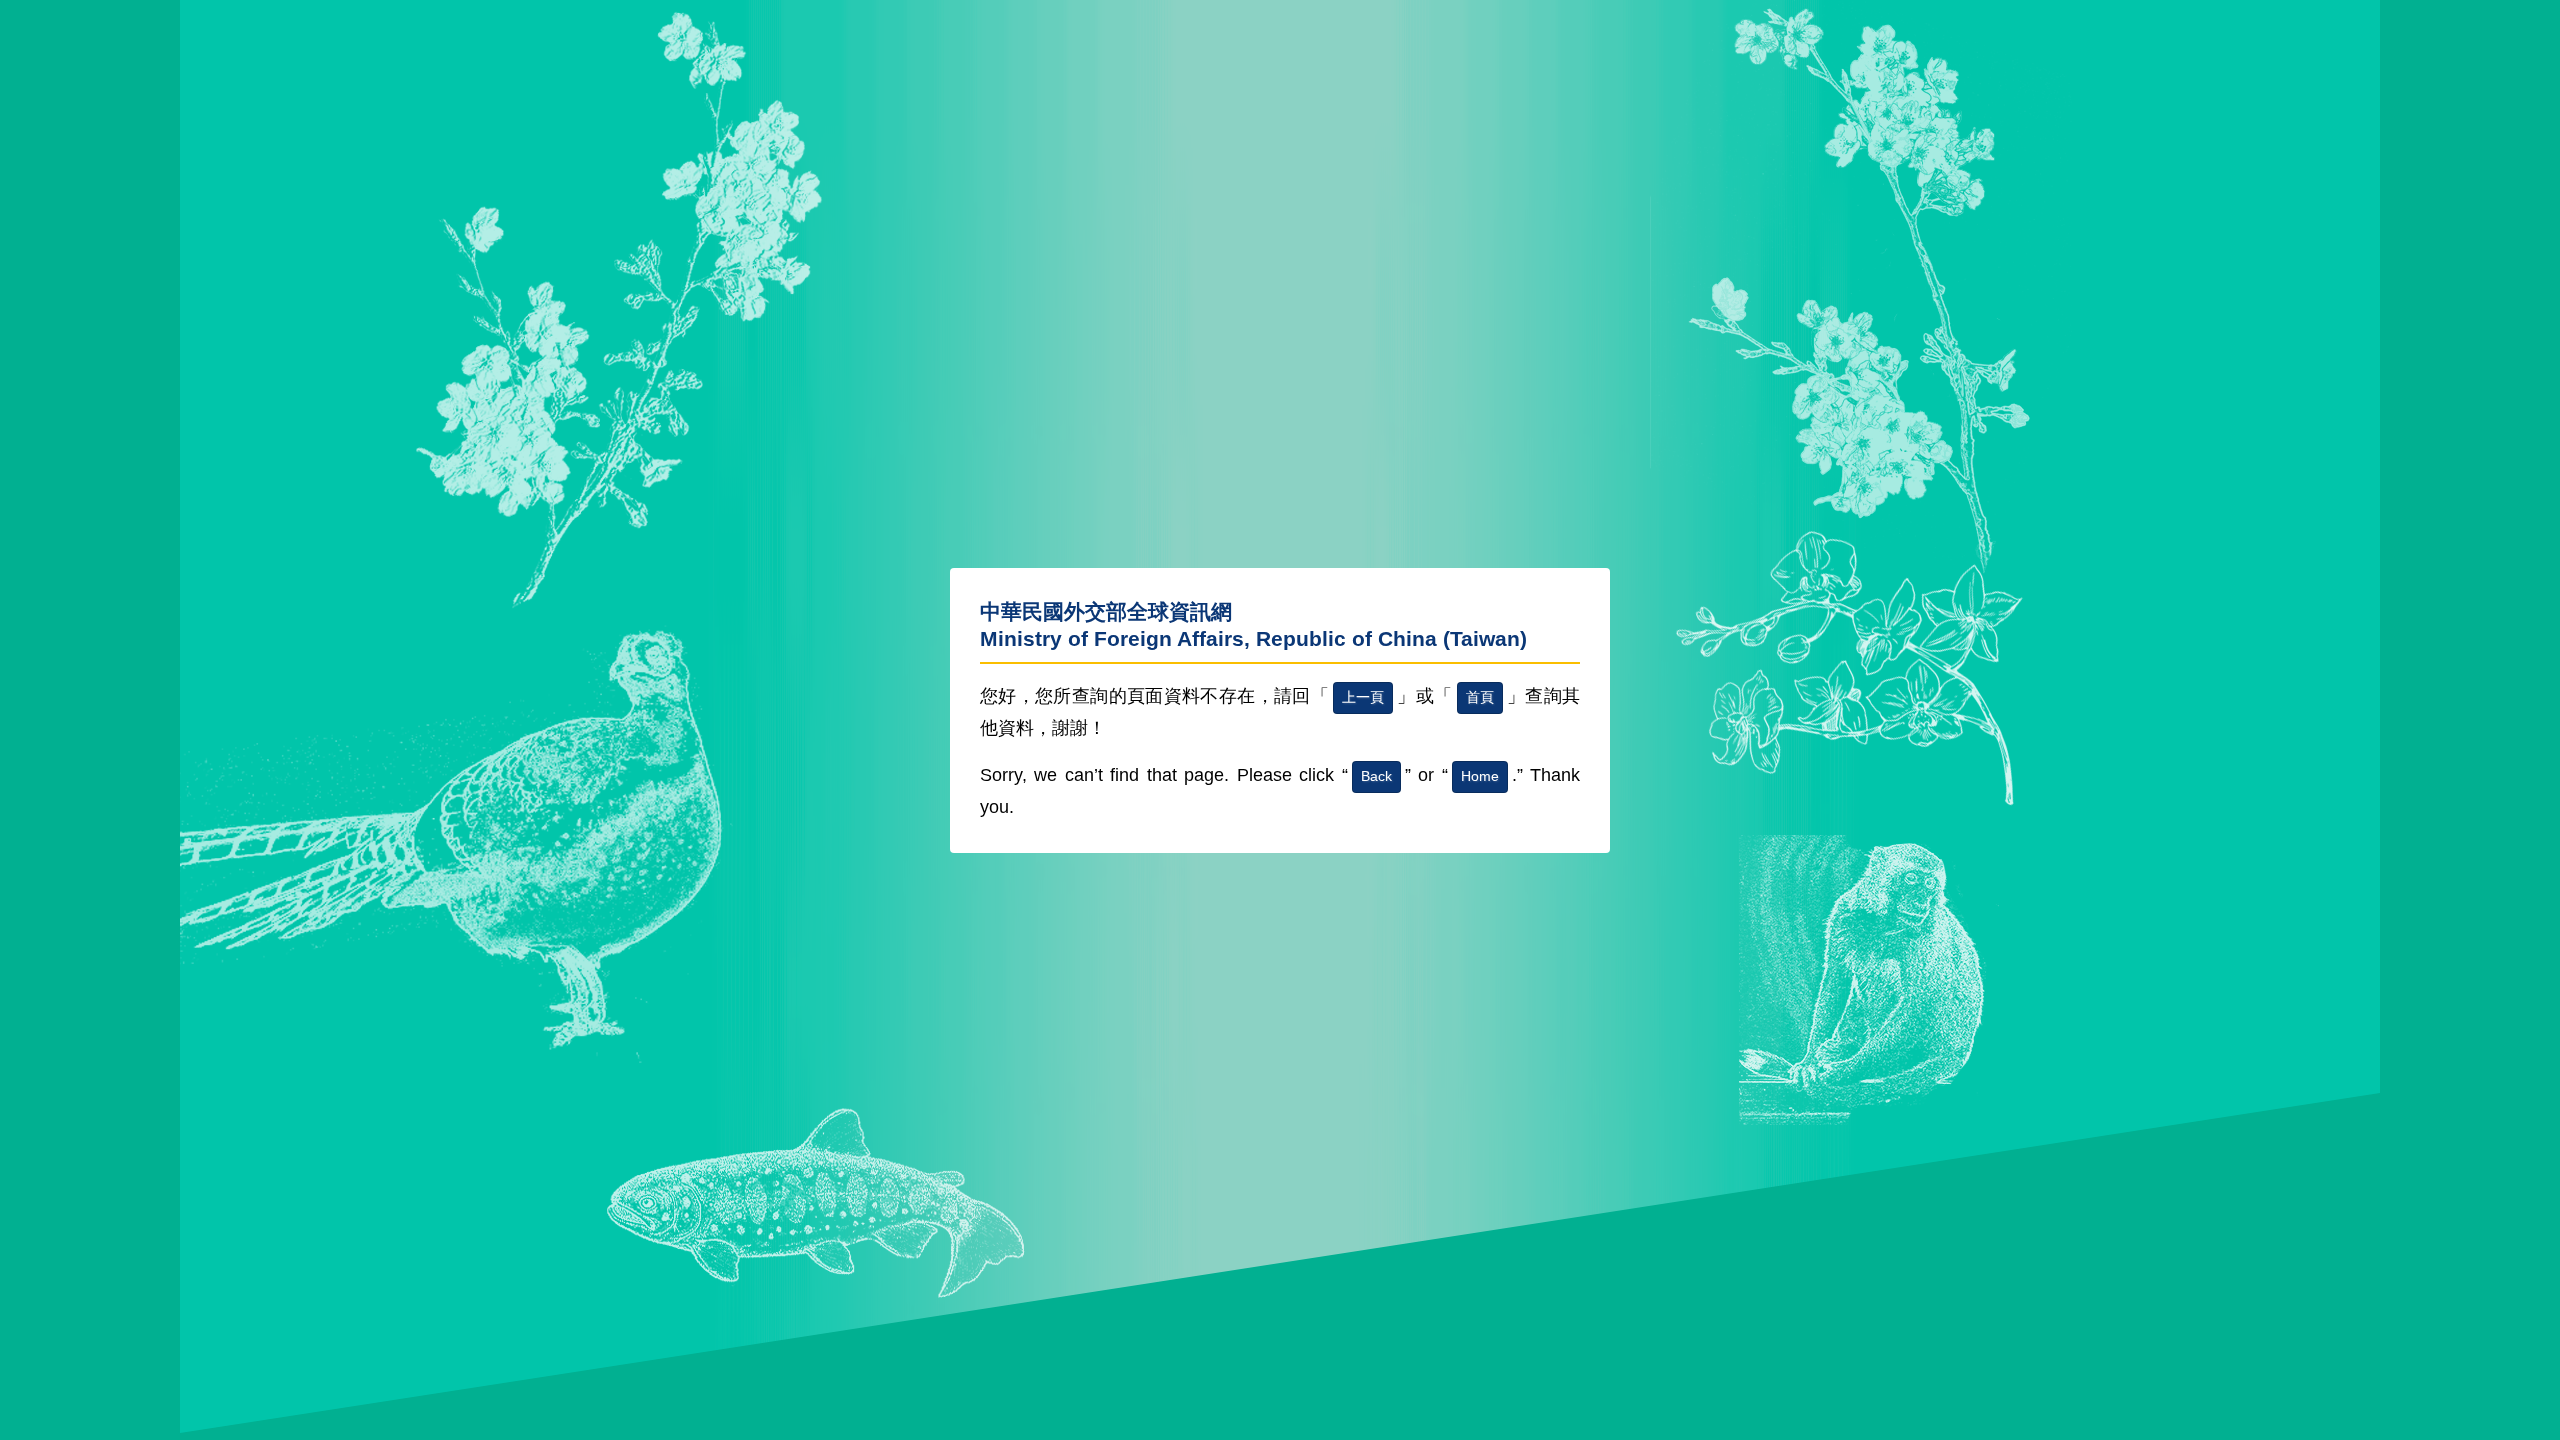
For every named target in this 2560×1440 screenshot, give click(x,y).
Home (1480, 776)
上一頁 (1363, 697)
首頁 (1480, 697)
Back (1376, 776)
